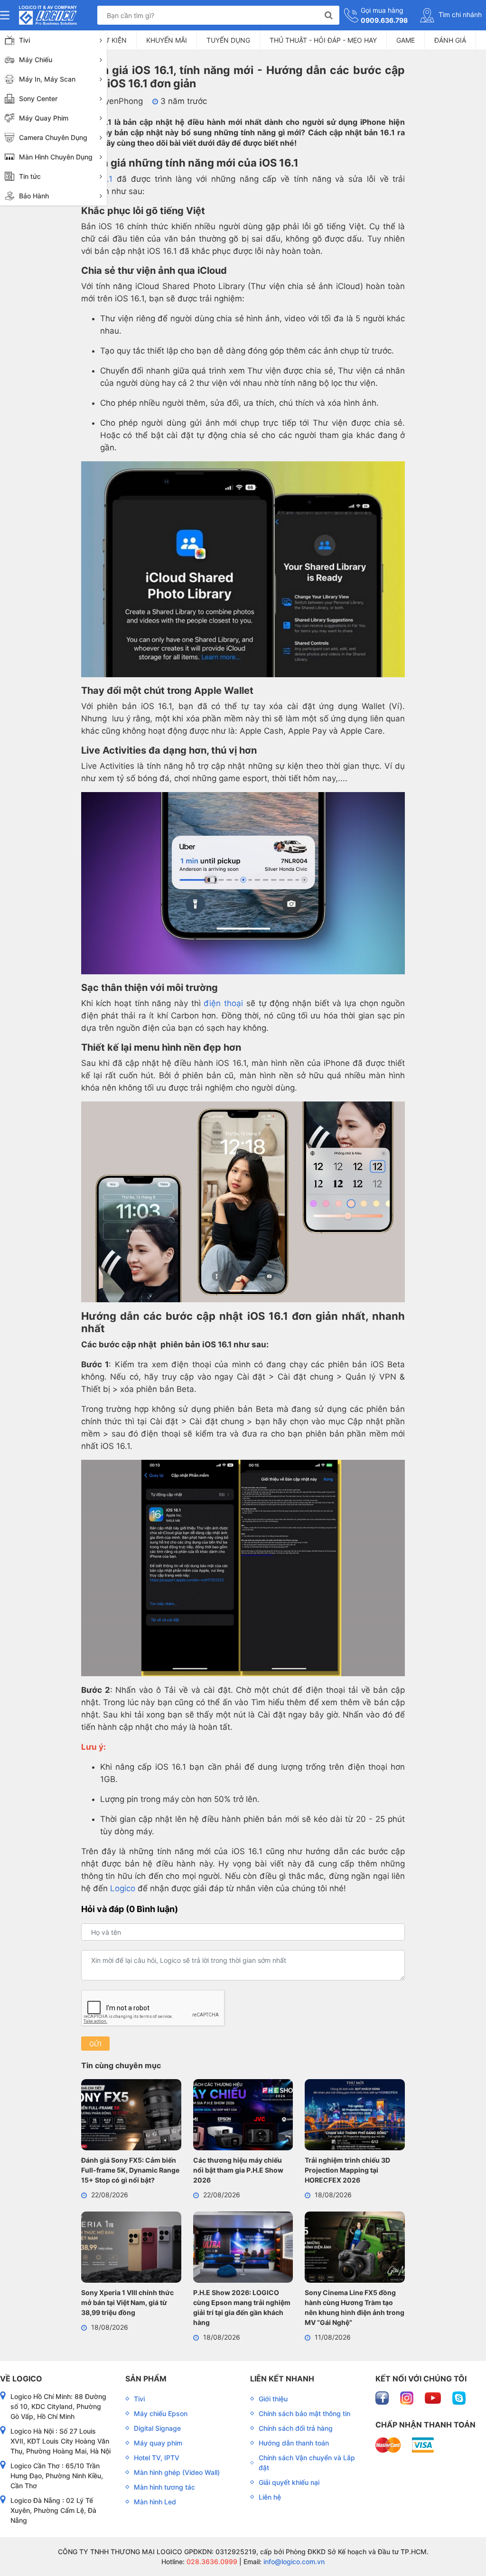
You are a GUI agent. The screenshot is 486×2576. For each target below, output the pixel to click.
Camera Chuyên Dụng (53, 137)
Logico (123, 1888)
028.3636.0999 (211, 2562)
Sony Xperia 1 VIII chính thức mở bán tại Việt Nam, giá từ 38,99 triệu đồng (127, 2302)
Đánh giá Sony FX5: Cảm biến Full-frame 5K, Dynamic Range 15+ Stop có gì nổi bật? (130, 2170)
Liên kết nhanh (282, 2379)
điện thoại (223, 1003)
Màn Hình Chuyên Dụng (56, 157)
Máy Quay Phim (44, 118)
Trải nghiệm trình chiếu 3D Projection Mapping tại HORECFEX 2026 (347, 2170)
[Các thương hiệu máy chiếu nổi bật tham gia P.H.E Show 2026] (243, 2116)
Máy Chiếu (36, 60)
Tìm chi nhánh (459, 14)
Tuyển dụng (228, 40)
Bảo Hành (34, 196)
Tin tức (30, 176)
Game (406, 40)
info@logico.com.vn (293, 2562)
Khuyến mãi (167, 40)
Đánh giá (450, 40)
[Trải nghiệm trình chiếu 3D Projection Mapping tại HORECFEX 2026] (355, 2116)
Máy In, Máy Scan (47, 79)
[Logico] (48, 15)
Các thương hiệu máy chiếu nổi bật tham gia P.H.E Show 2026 (238, 2170)
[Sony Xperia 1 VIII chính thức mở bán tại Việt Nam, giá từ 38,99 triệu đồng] (131, 2249)
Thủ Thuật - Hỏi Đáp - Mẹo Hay (323, 40)
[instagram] (408, 2397)
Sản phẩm (146, 2379)
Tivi (24, 40)
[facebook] (383, 2397)
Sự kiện (113, 40)
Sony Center (38, 98)
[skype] (459, 2397)
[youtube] (434, 2397)
